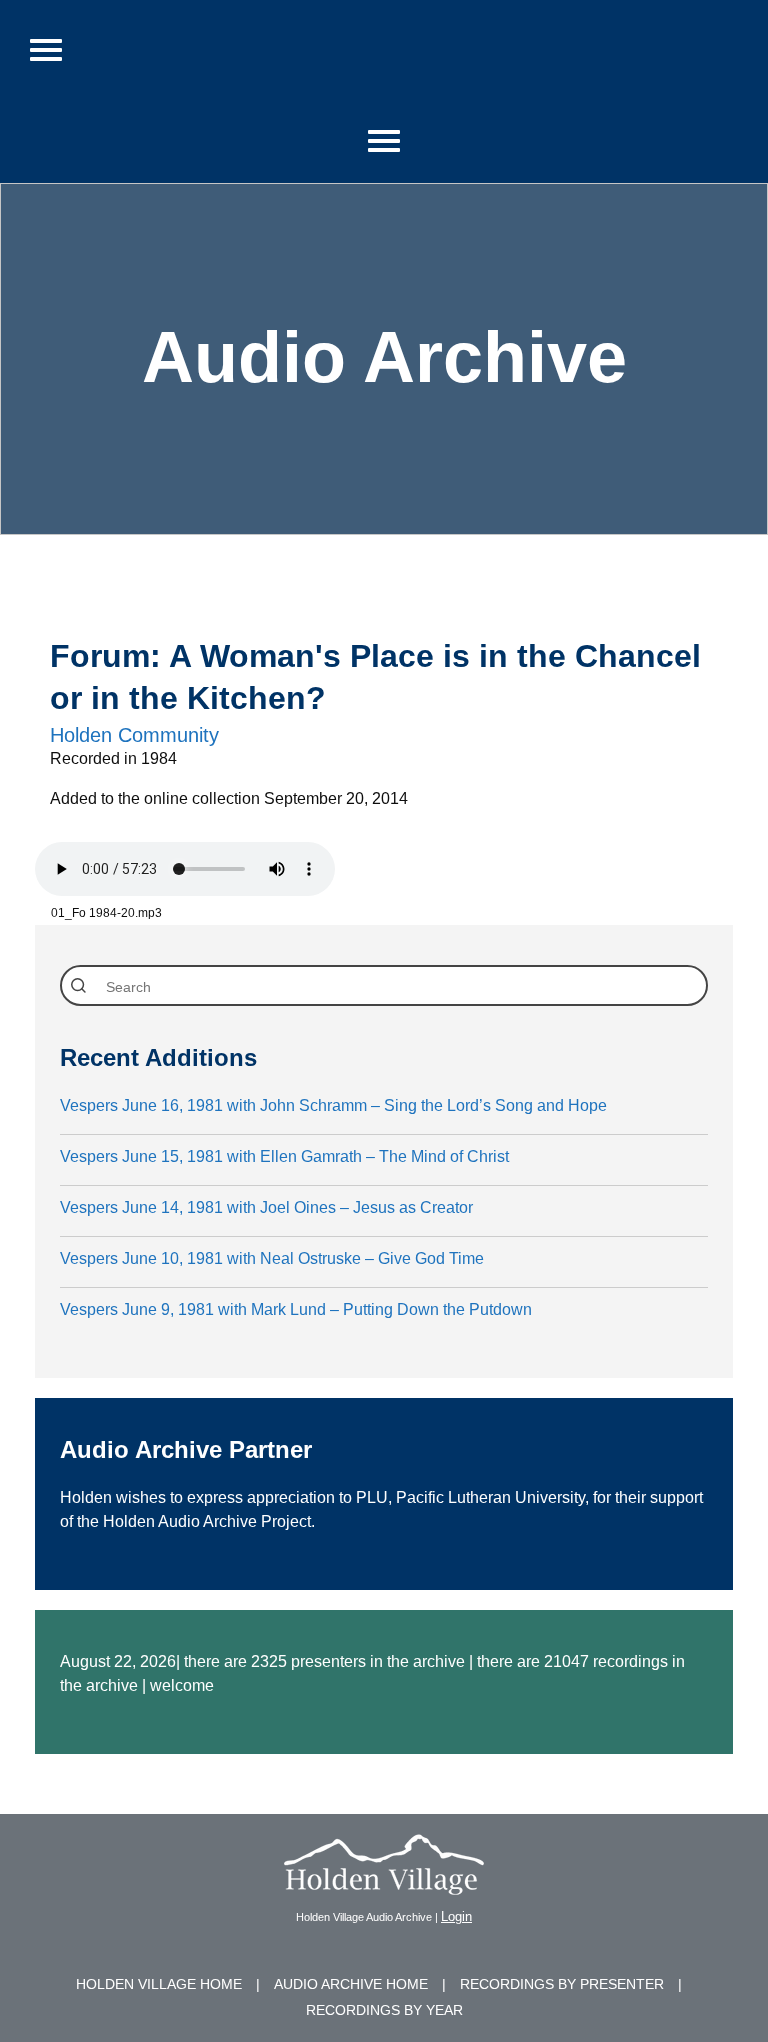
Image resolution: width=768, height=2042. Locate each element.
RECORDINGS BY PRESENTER (562, 1984)
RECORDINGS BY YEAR (384, 2010)
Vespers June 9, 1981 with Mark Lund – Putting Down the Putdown (296, 1309)
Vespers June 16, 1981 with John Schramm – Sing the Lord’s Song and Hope (333, 1105)
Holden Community (134, 735)
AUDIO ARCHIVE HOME (351, 1984)
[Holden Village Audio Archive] (384, 1882)
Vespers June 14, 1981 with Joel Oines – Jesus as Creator (266, 1207)
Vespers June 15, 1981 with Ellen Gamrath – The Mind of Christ (284, 1156)
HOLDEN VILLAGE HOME (159, 1984)
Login (456, 1916)
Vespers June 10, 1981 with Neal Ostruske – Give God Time (272, 1258)
